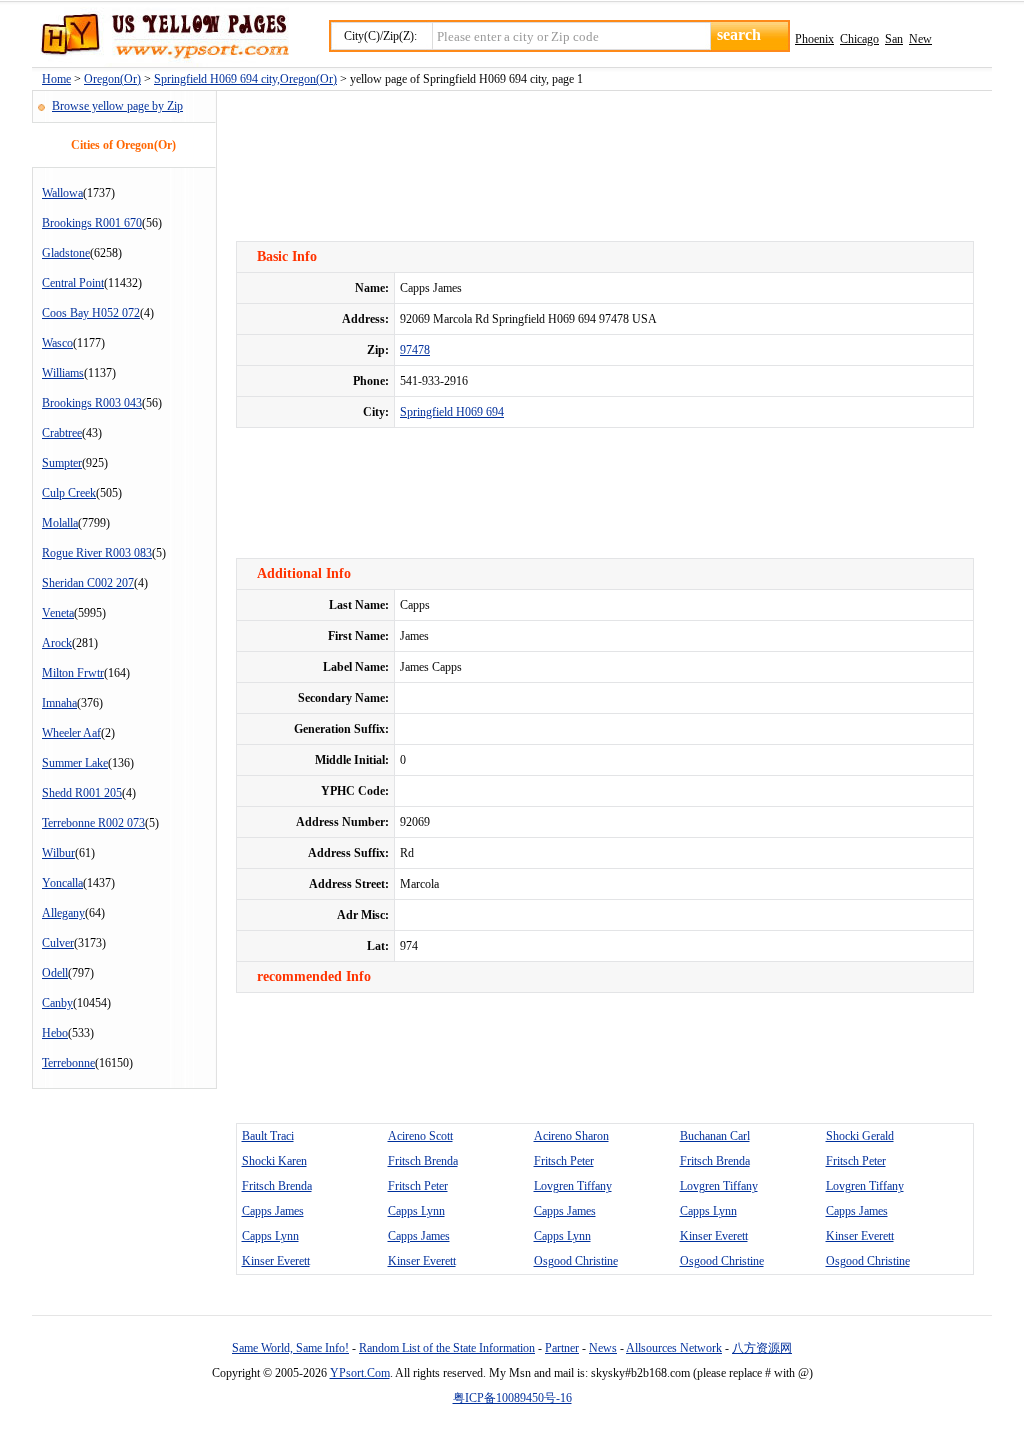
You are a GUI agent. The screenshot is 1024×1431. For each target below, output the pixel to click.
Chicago (859, 39)
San (894, 39)
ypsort (160, 37)
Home (56, 79)
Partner (562, 1348)
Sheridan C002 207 (88, 583)
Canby (57, 1003)
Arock (57, 643)
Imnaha (59, 703)
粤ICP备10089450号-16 (512, 1398)
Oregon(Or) (112, 79)
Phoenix (814, 39)
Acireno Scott (420, 1136)
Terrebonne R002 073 (93, 823)
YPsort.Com (360, 1373)
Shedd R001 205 (82, 793)
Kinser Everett (714, 1236)
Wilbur (58, 853)
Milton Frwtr (73, 673)
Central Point (73, 283)
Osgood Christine (576, 1261)
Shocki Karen (274, 1161)
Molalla (60, 523)
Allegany (63, 913)
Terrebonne (68, 1063)
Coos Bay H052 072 (91, 313)
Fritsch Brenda (423, 1161)
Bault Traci (268, 1136)
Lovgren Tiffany (573, 1186)
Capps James (273, 1211)
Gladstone (66, 253)
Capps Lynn (416, 1211)
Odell (55, 973)
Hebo (55, 1033)
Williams (63, 373)
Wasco (57, 343)
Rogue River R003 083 (97, 553)
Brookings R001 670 (92, 223)
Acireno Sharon (571, 1136)
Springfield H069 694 (452, 412)
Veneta (58, 613)
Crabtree (62, 433)
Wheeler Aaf (71, 733)
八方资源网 (762, 1348)
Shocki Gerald (860, 1136)
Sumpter (62, 463)
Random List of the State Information (447, 1348)
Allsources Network (674, 1348)
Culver (58, 943)
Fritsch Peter (564, 1161)
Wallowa (62, 193)
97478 (415, 350)
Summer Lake (75, 763)
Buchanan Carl (715, 1136)
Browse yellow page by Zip (117, 106)
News (603, 1348)
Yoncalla (62, 883)
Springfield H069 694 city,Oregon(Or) (245, 79)
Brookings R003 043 (92, 403)
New (920, 39)
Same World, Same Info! (290, 1348)
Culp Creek (69, 493)
